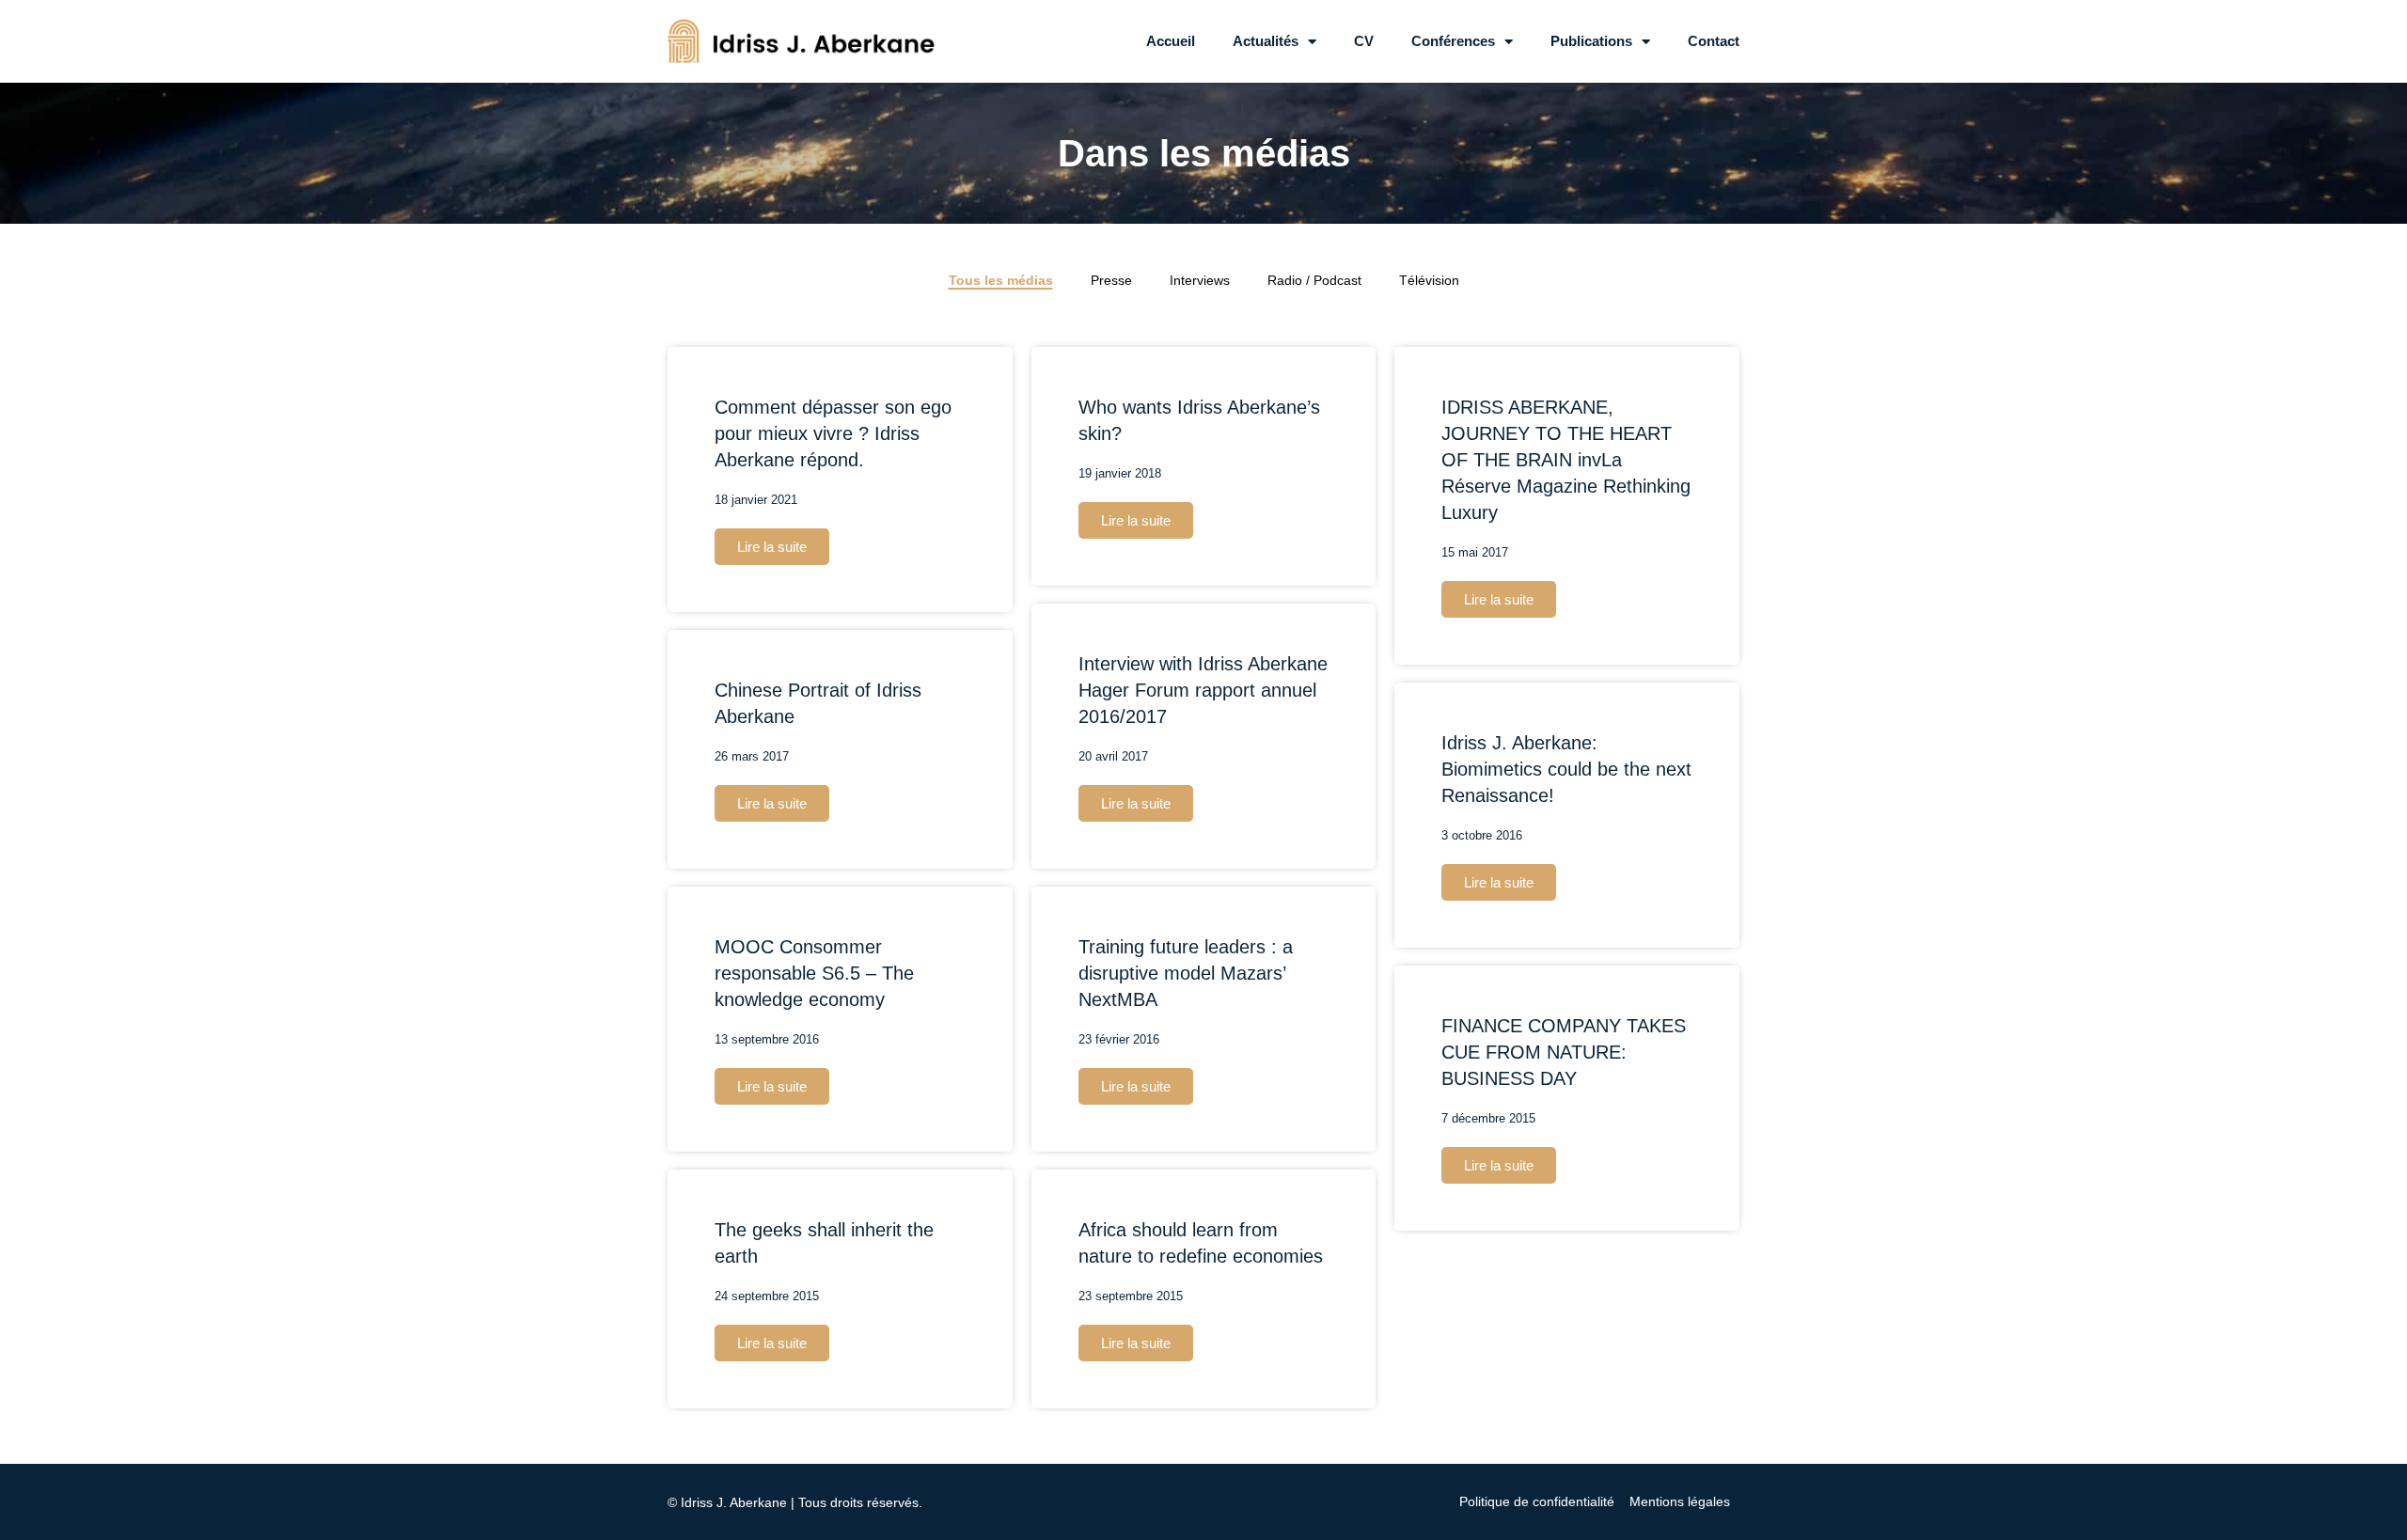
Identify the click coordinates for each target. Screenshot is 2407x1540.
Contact (1714, 41)
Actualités (1266, 41)
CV (1364, 41)
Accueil (1171, 41)
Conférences (1453, 41)
